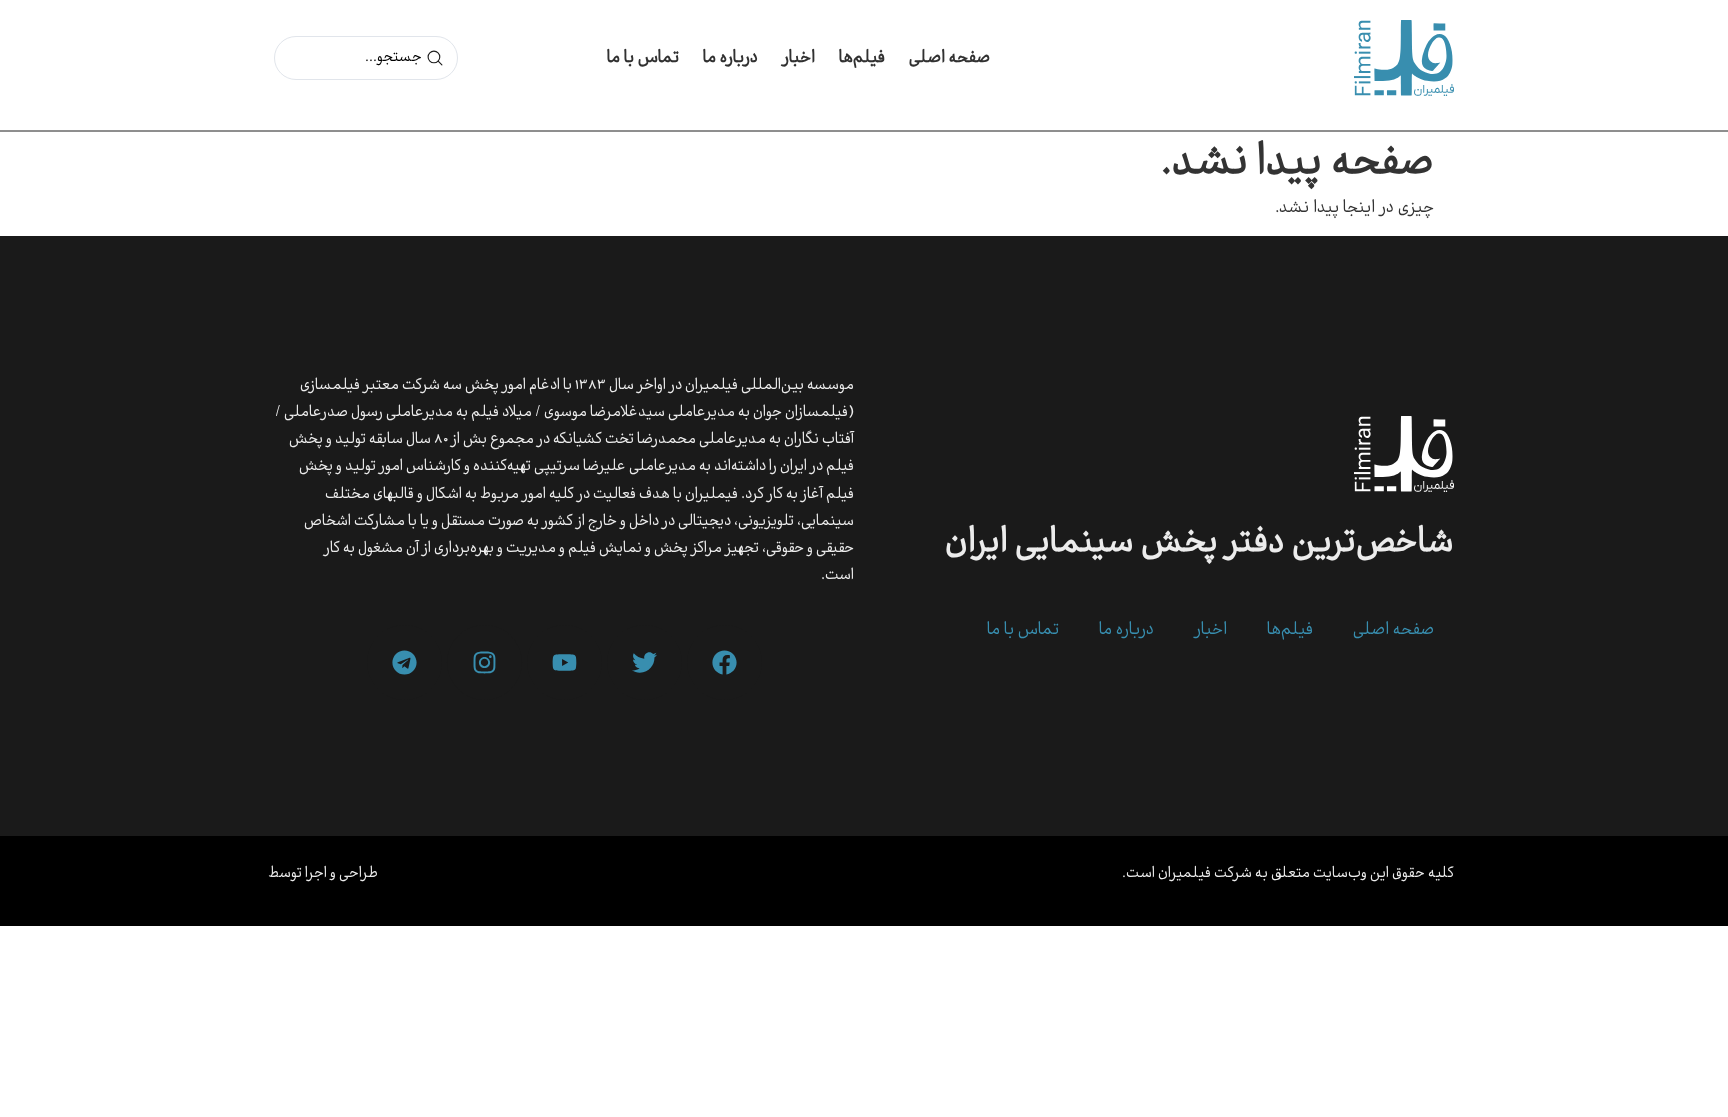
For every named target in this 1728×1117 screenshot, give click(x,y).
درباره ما (730, 58)
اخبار (798, 58)
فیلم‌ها (862, 58)
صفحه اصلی (949, 58)
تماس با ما (643, 58)
